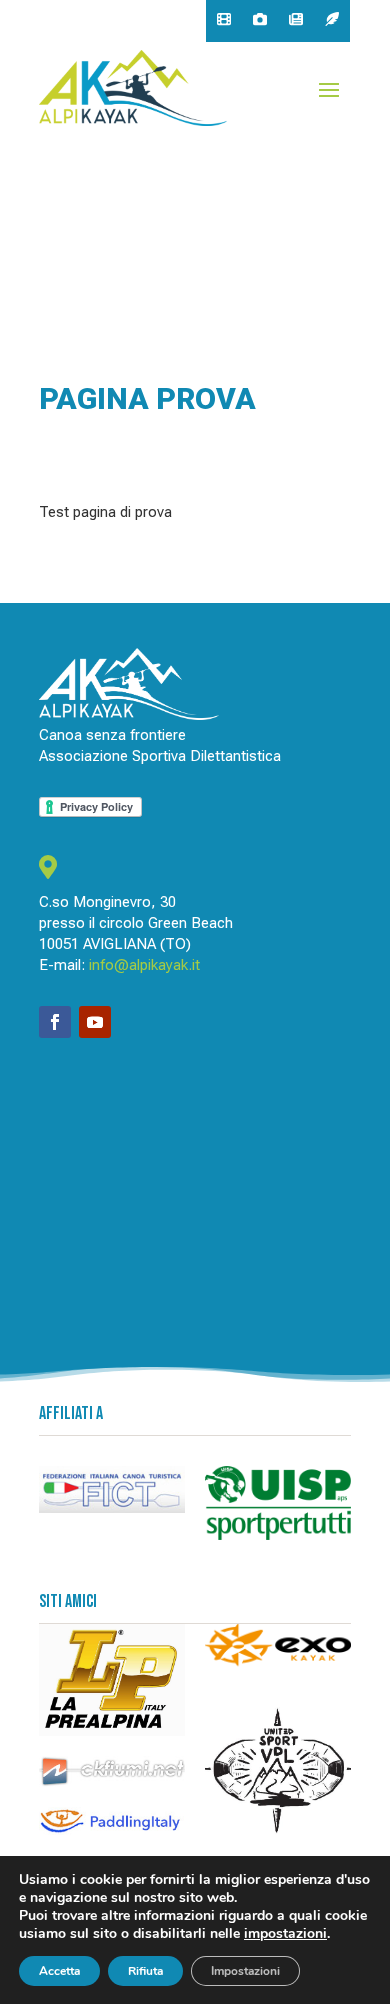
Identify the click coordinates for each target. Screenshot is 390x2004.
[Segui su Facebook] (55, 1022)
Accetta (59, 1971)
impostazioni (285, 1934)
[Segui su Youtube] (95, 1022)
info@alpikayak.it (144, 965)
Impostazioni (245, 1971)
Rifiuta (145, 1971)
